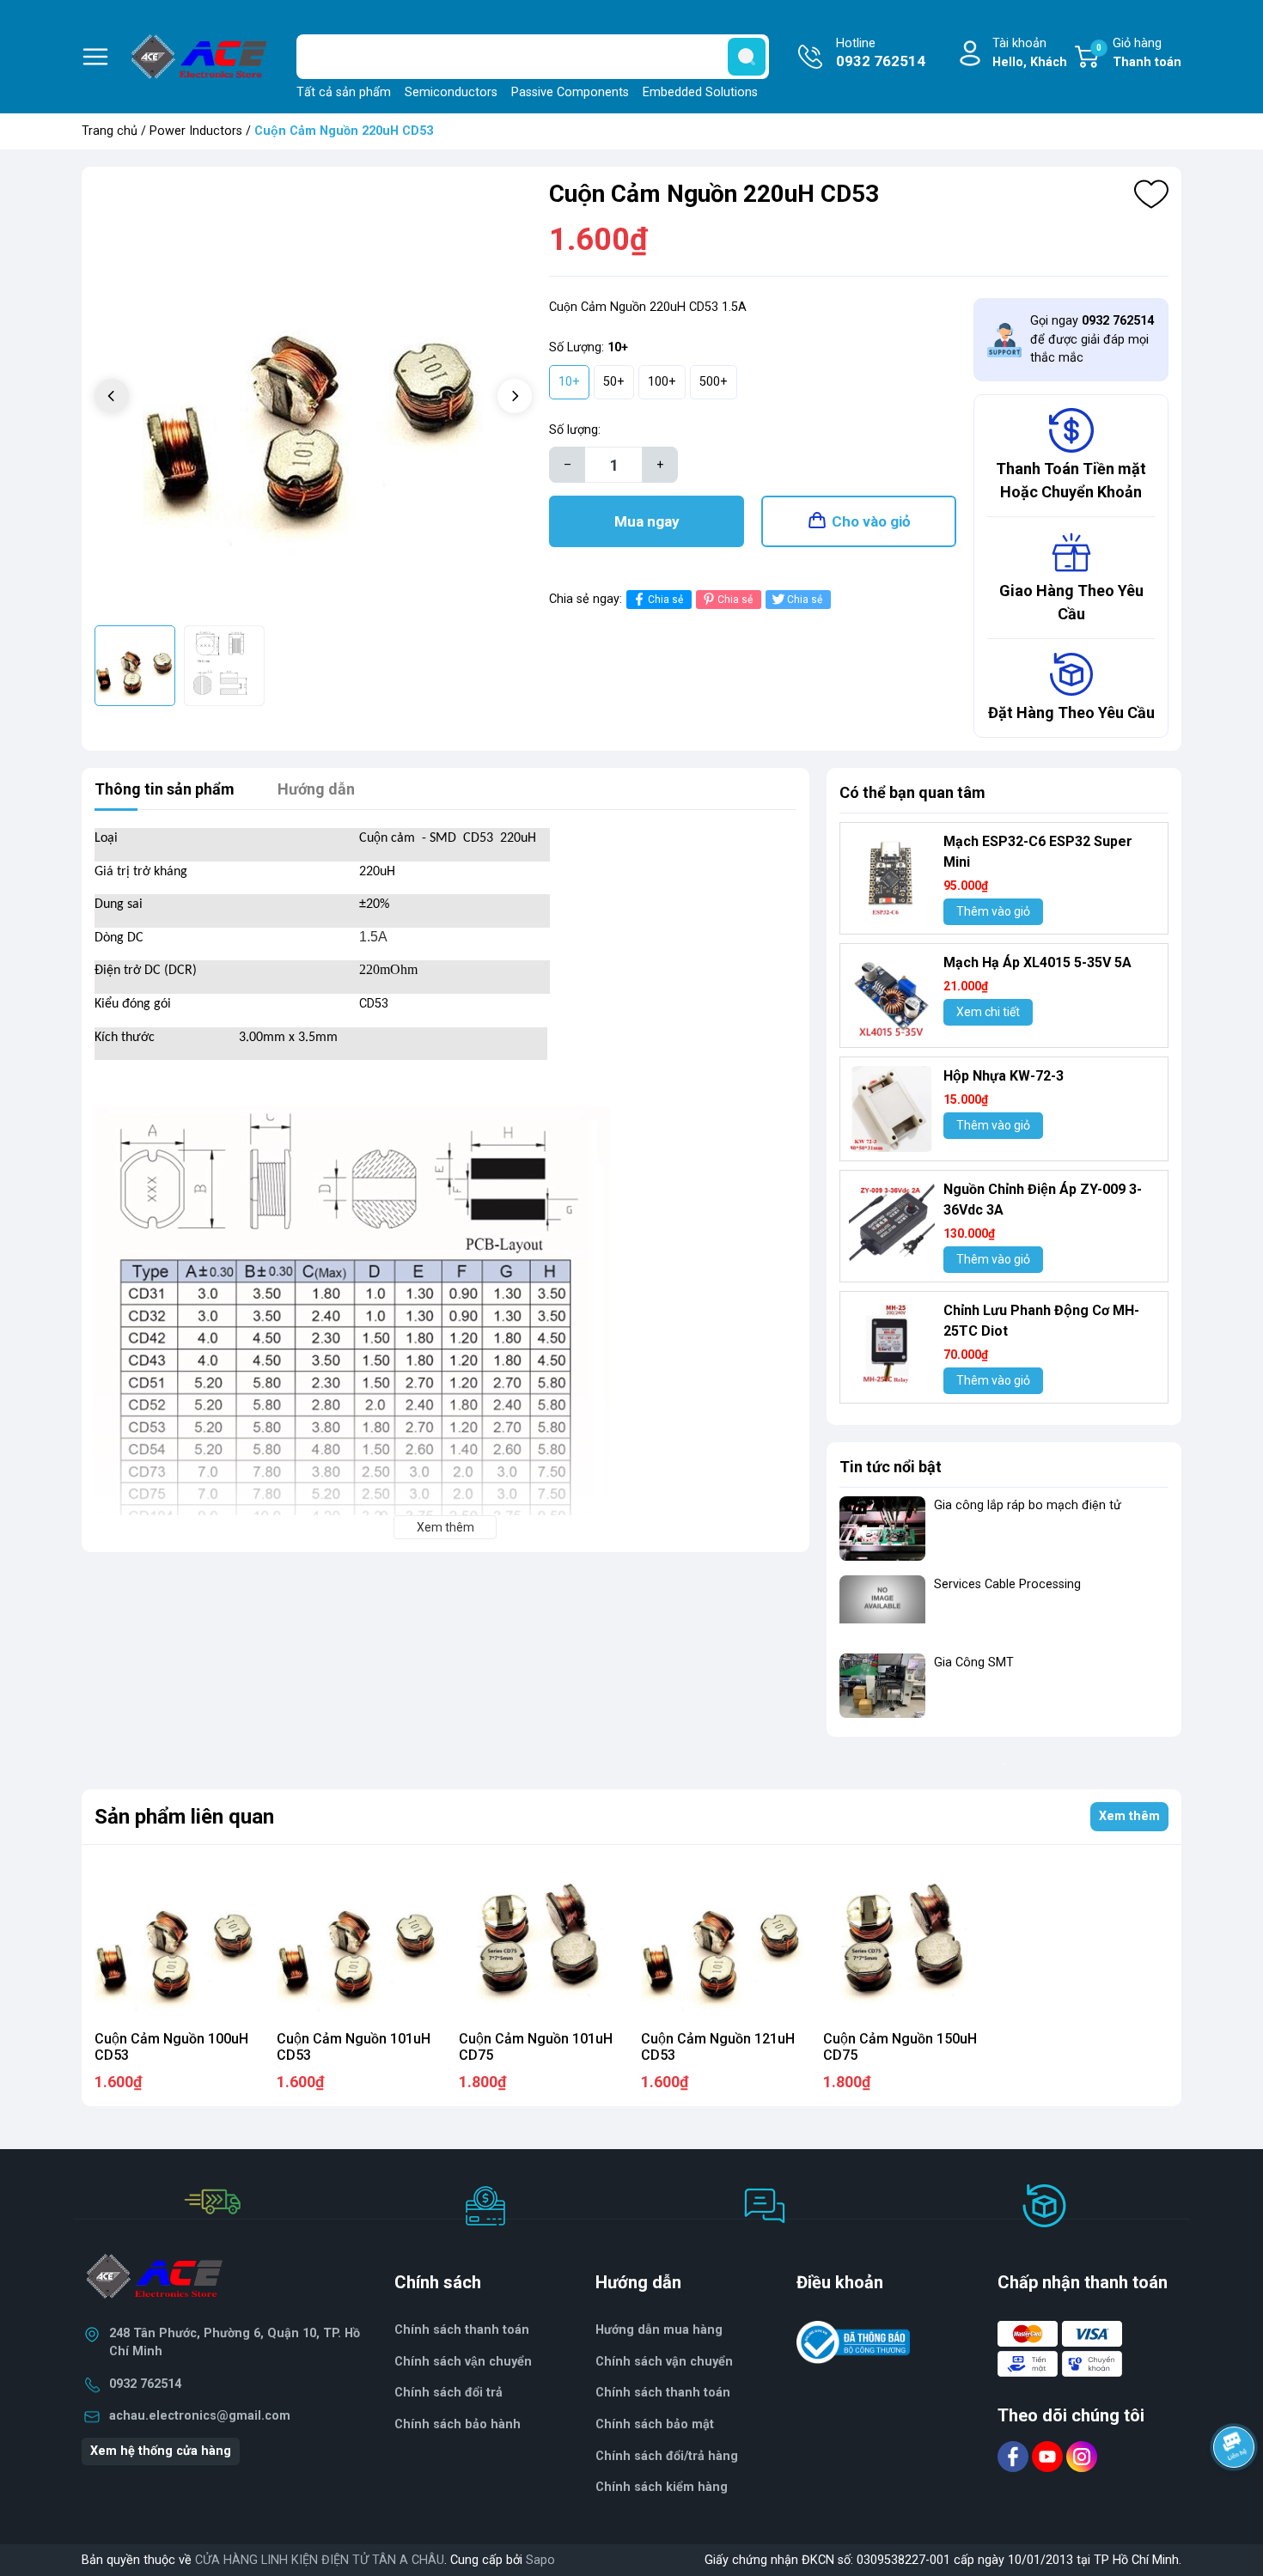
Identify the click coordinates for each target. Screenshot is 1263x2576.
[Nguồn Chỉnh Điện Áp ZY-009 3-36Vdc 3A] (892, 1222)
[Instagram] (1082, 2456)
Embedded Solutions (700, 92)
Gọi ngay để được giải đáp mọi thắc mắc (1092, 339)
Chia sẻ (665, 600)
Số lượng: (575, 430)
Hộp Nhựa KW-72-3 (1004, 1076)
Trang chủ (110, 131)
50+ (614, 382)
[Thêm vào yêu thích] (1151, 194)
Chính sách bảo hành (458, 2424)
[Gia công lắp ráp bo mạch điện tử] (882, 1529)
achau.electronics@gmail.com (200, 2416)
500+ (714, 382)
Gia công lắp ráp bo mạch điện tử (1028, 1505)
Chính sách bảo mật (655, 2424)
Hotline (881, 53)
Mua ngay (647, 521)
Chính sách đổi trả (448, 2393)
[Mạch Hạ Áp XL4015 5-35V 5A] (892, 996)
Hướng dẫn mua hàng (659, 2330)
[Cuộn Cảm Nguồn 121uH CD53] (723, 1940)
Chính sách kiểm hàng (662, 2487)
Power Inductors (196, 131)
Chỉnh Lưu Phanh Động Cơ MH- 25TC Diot (1041, 1321)
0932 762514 (145, 2384)
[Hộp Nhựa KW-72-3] (892, 1109)
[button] (515, 396)
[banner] (1004, 1763)
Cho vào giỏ (871, 521)
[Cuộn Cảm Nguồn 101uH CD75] (540, 1940)
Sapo (540, 2560)
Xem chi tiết (988, 1012)
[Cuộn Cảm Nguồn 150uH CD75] (905, 1940)
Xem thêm (1129, 1816)
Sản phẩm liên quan (184, 1817)
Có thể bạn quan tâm (912, 792)
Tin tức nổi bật (891, 1467)
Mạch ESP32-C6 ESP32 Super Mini (1038, 852)
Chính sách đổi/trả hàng (667, 2456)
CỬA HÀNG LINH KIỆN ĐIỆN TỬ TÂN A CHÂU (320, 2560)
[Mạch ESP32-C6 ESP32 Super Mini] (892, 874)
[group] (313, 398)
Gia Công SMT (974, 1663)
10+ (569, 382)
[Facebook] (1015, 2456)
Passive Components (570, 92)
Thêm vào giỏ (993, 911)
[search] (747, 57)
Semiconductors (451, 92)
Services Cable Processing (1007, 1584)
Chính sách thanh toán (663, 2393)
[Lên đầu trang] (1236, 2494)
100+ (662, 382)
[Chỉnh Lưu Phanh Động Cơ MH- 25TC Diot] (892, 1343)
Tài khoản (1030, 53)
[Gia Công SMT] (882, 1686)
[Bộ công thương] (853, 2342)
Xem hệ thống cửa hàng (161, 2451)
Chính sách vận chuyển (664, 2362)
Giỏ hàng (1139, 53)
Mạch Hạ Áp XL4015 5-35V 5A (1037, 962)
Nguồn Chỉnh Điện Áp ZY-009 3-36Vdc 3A (1043, 1200)
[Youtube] (1049, 2456)
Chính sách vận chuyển (463, 2362)
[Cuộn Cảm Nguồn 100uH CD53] (176, 1940)
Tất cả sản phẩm (344, 92)
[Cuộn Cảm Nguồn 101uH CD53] (358, 1940)
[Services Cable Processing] (882, 1608)
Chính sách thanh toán (462, 2330)
